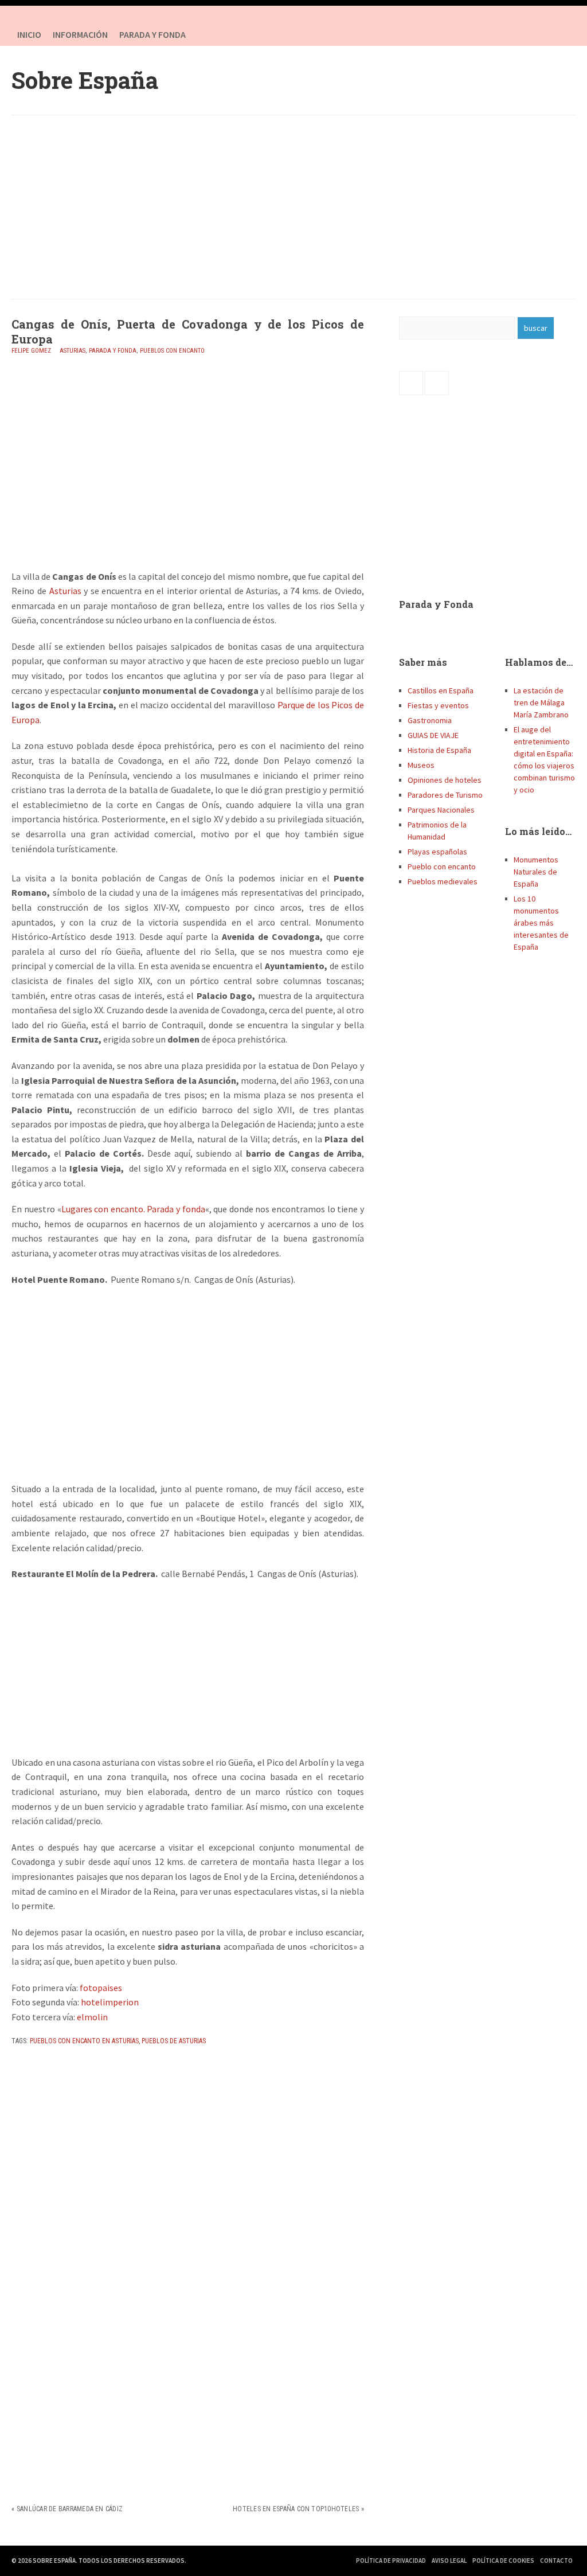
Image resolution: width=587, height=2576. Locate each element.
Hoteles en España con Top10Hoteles (296, 2509)
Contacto (556, 2561)
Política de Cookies (503, 2561)
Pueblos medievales (443, 881)
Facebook (541, 34)
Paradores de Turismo (445, 795)
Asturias (73, 351)
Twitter (564, 34)
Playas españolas (437, 852)
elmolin (92, 2017)
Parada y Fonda (436, 604)
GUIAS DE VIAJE (433, 735)
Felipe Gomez (31, 351)
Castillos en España (441, 690)
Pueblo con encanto (442, 867)
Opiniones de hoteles (445, 780)
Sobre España (85, 80)
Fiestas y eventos (438, 705)
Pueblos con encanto (172, 351)
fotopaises (101, 1988)
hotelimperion (110, 2002)
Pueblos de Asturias (174, 2041)
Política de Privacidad (391, 2561)
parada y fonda (113, 351)
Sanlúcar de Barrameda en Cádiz (70, 2509)
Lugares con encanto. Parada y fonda (133, 1209)
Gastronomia (430, 720)
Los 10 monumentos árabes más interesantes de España (541, 923)
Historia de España (439, 750)
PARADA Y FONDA (152, 34)
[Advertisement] (294, 207)
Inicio (29, 34)
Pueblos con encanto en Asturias (84, 2041)
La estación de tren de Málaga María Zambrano (541, 702)
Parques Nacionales (441, 810)
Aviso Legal (449, 2561)
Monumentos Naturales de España (536, 872)
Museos (421, 765)
